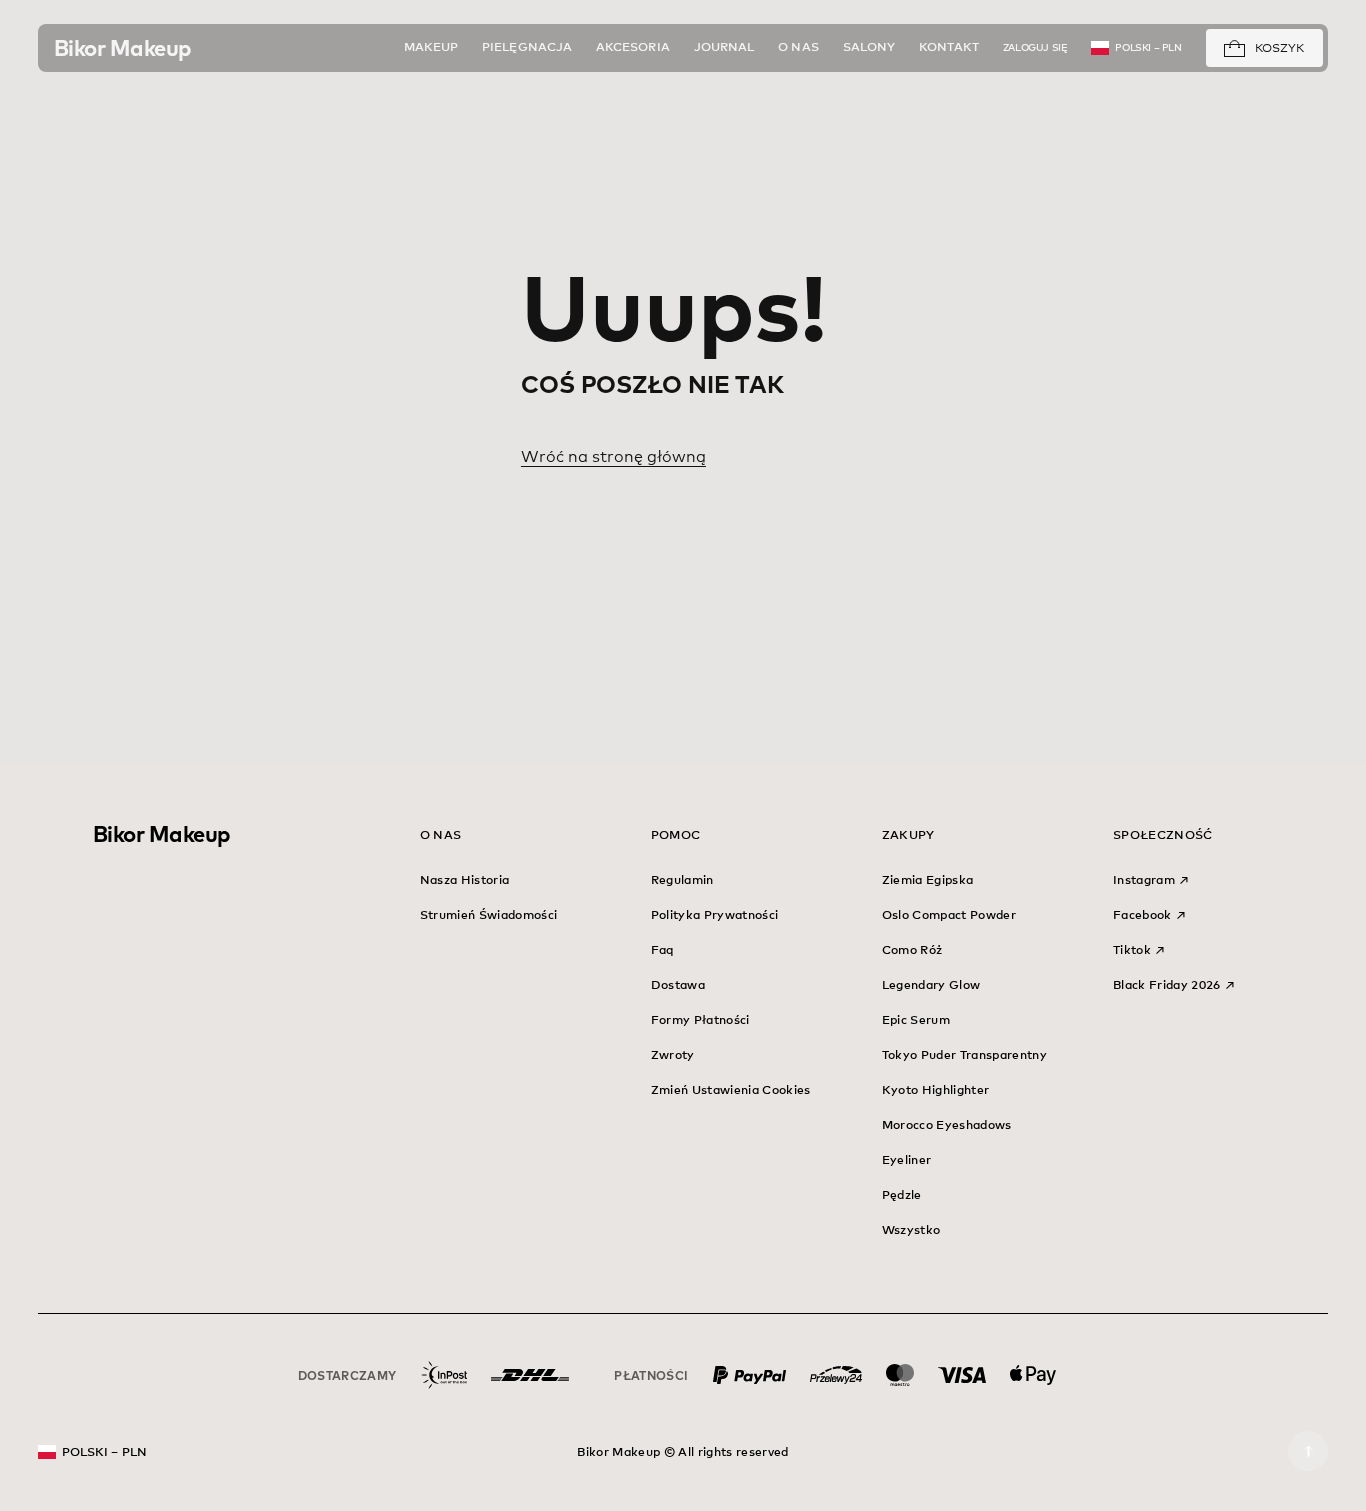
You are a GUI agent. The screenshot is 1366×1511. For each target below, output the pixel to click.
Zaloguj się (1035, 48)
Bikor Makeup (162, 834)
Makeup (431, 48)
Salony (869, 48)
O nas (798, 48)
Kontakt (949, 48)
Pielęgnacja (527, 48)
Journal (724, 48)
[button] (1234, 49)
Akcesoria (633, 48)
